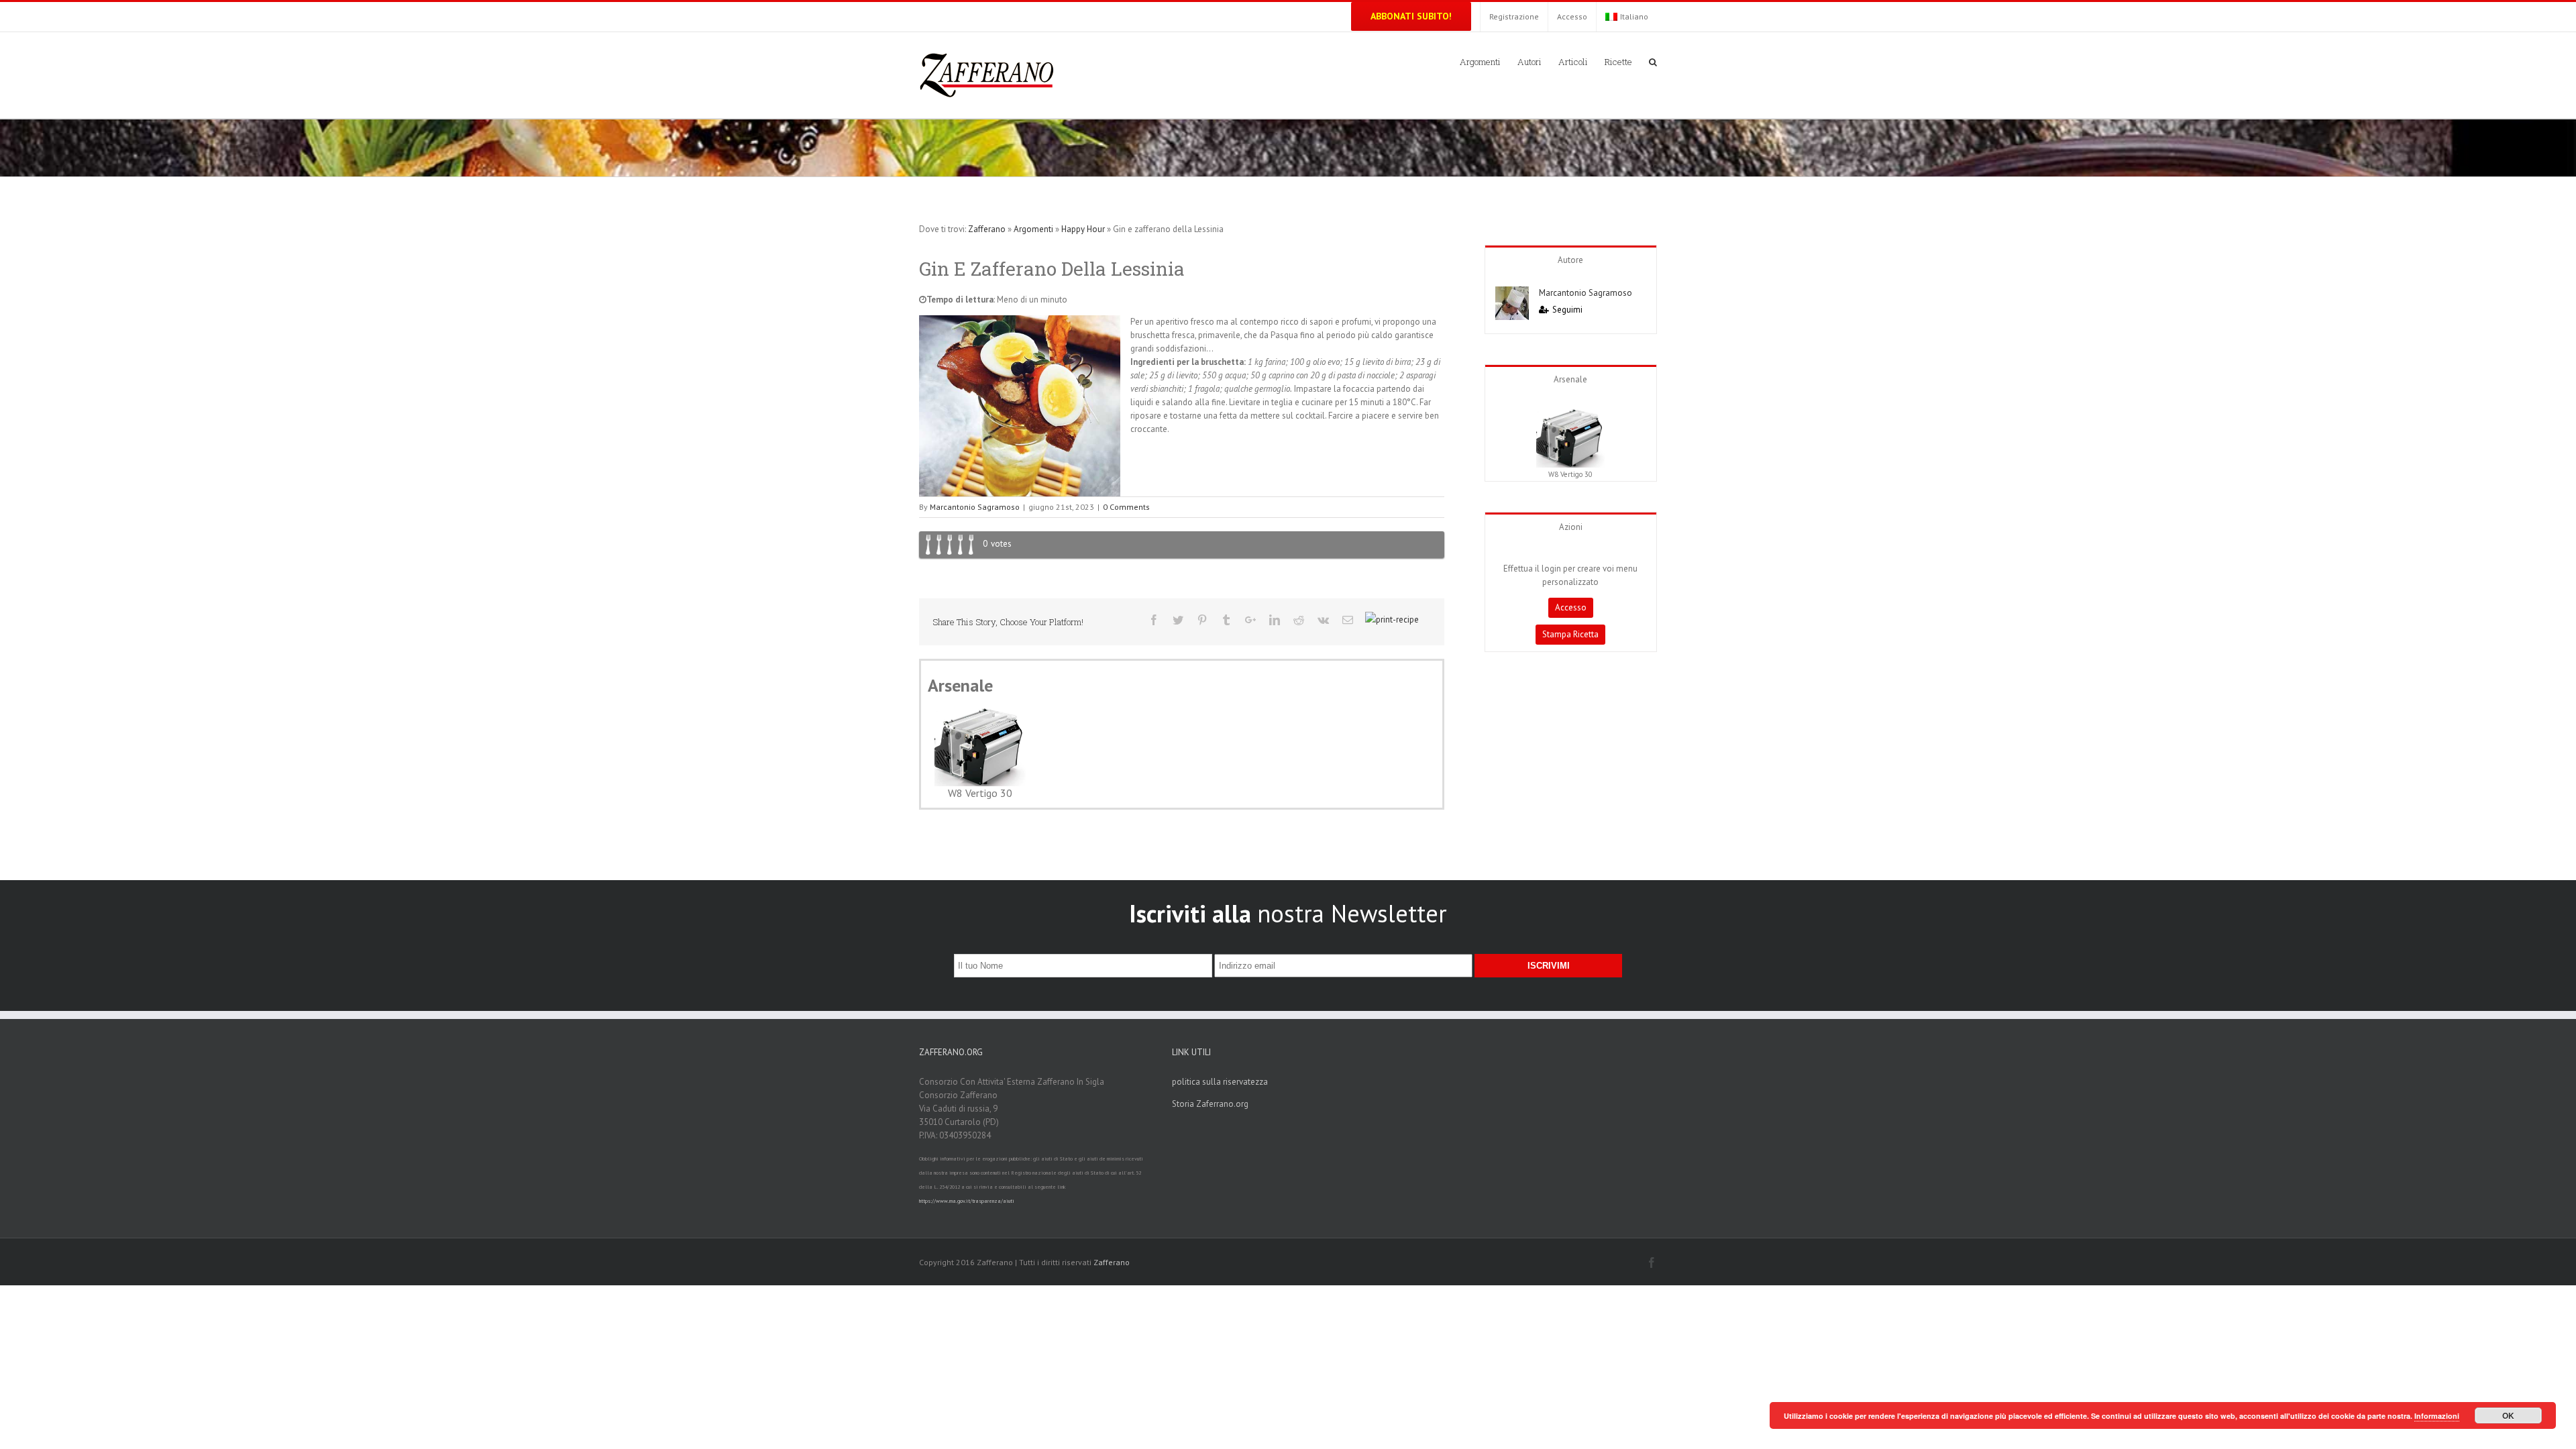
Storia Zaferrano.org (1210, 1104)
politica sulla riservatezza (1220, 1082)
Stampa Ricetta (1570, 634)
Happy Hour (1083, 229)
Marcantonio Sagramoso (975, 507)
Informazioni (2437, 1416)
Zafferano (987, 229)
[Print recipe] (1392, 620)
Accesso (1571, 607)
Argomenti (1033, 229)
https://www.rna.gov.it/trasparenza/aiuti (967, 1201)
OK (2508, 1415)
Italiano (1634, 16)
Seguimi (1567, 310)
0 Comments (1126, 507)
